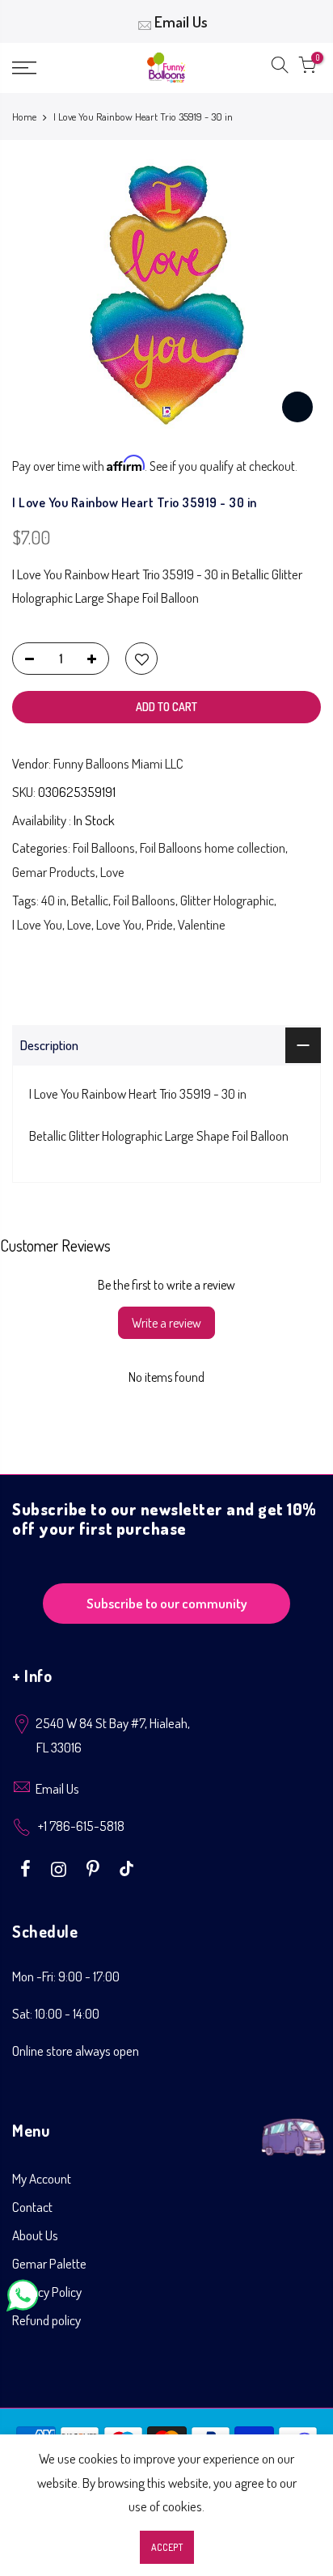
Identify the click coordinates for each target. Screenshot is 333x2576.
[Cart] (307, 68)
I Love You (37, 924)
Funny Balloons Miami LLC (118, 763)
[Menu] (46, 68)
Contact (32, 2207)
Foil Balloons (104, 847)
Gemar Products (54, 872)
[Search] (280, 68)
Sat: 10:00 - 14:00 (56, 2013)
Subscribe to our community (167, 1603)
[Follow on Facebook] (27, 1867)
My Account (42, 2178)
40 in (54, 900)
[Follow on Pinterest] (95, 1867)
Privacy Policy (47, 2292)
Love (112, 872)
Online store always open (76, 2051)
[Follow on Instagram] (61, 1867)
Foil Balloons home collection (213, 847)
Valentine (202, 924)
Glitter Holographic (227, 900)
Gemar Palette (49, 2263)
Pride (160, 924)
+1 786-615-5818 (81, 1826)
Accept (167, 2547)
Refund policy (46, 2320)
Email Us (181, 21)
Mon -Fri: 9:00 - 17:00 (66, 1976)
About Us (35, 2235)
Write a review (166, 1323)
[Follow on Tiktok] (126, 1867)
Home (24, 117)
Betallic (90, 900)
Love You (119, 924)
